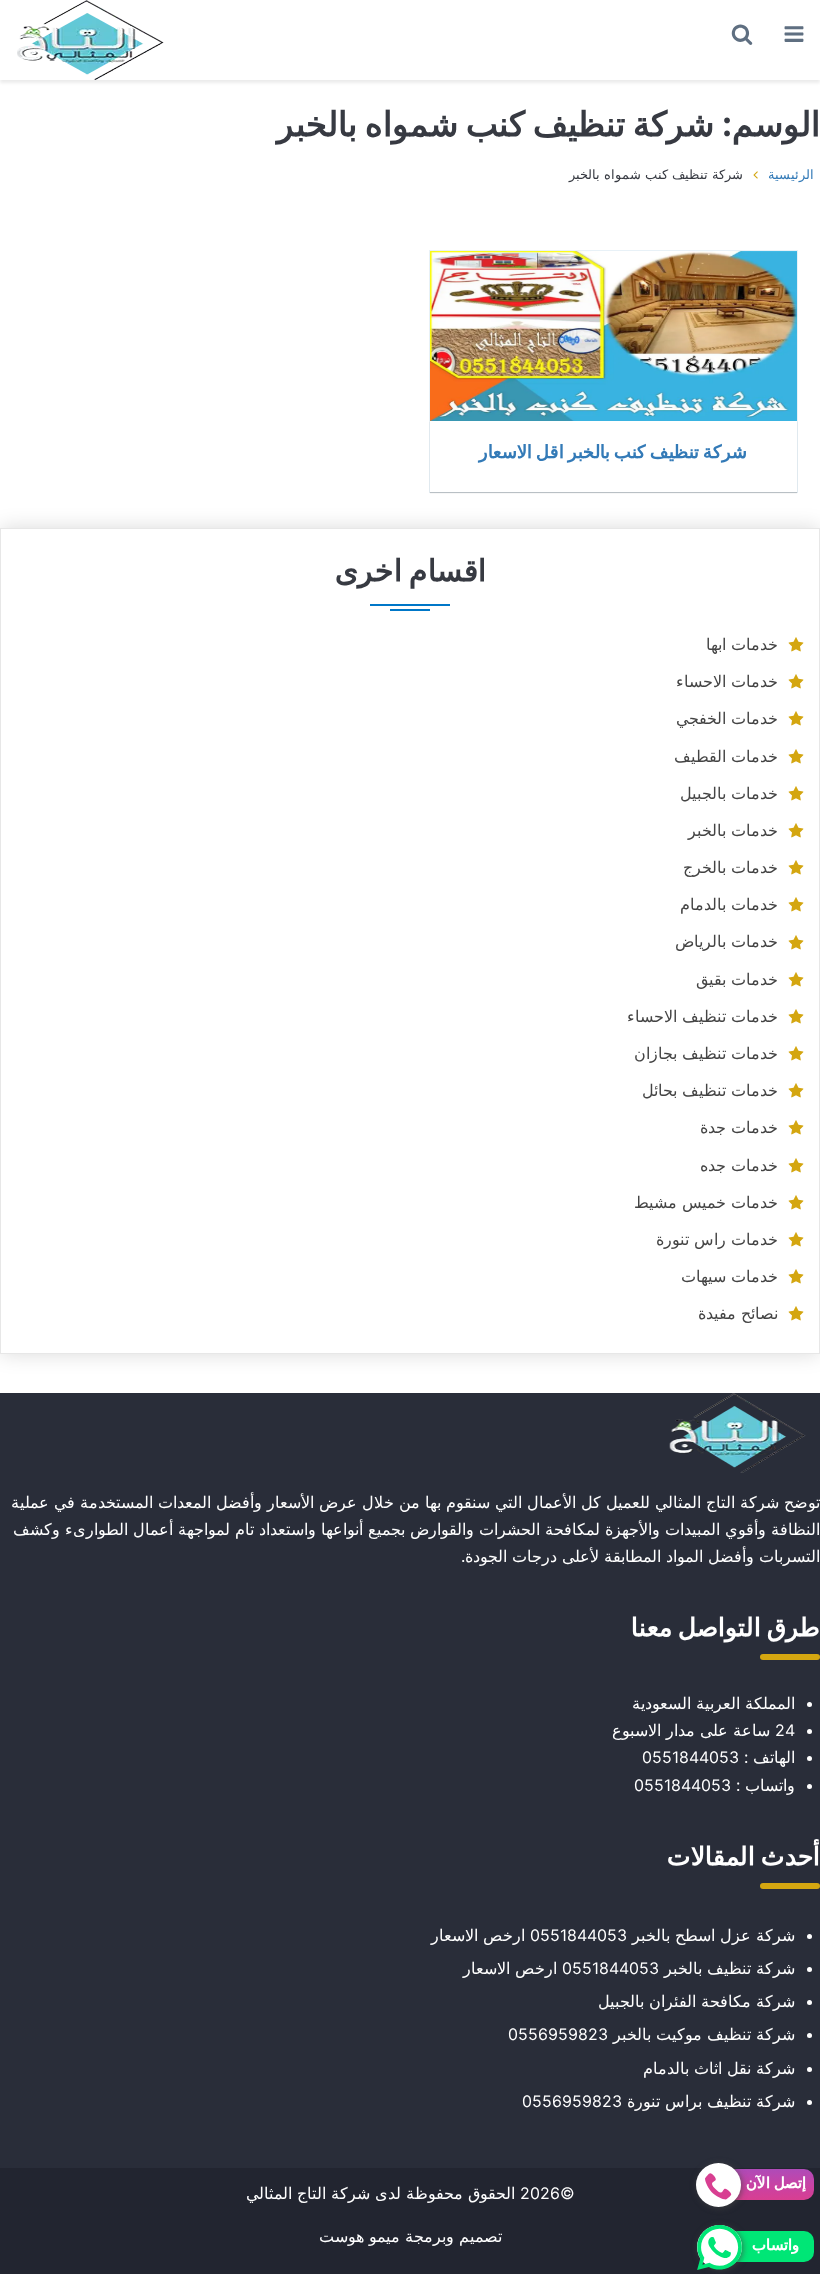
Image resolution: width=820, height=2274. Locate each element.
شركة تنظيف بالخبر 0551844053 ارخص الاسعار (629, 1968)
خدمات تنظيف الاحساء (702, 1016)
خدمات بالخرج (730, 867)
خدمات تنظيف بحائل (710, 1090)
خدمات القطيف (726, 756)
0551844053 (690, 1757)
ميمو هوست (359, 2236)
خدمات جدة (739, 1127)
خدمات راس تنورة (717, 1239)
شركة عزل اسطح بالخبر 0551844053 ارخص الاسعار (613, 1935)
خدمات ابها (742, 644)
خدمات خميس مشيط (706, 1202)
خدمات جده (739, 1165)
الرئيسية (791, 174)
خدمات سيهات (729, 1276)
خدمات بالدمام (729, 904)
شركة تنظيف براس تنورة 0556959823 (658, 2101)
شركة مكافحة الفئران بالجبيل (696, 2001)
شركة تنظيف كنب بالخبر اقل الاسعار (613, 451)
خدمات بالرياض (726, 941)
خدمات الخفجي (727, 718)
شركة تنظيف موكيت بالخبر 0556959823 (651, 2034)
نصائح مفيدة (738, 1313)
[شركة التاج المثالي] (90, 40)
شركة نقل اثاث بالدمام (719, 2068)
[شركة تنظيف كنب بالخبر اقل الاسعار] (613, 336)
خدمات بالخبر (733, 830)
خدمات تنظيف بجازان (706, 1053)
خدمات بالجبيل (729, 793)
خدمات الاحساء (727, 681)
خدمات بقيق (737, 979)
